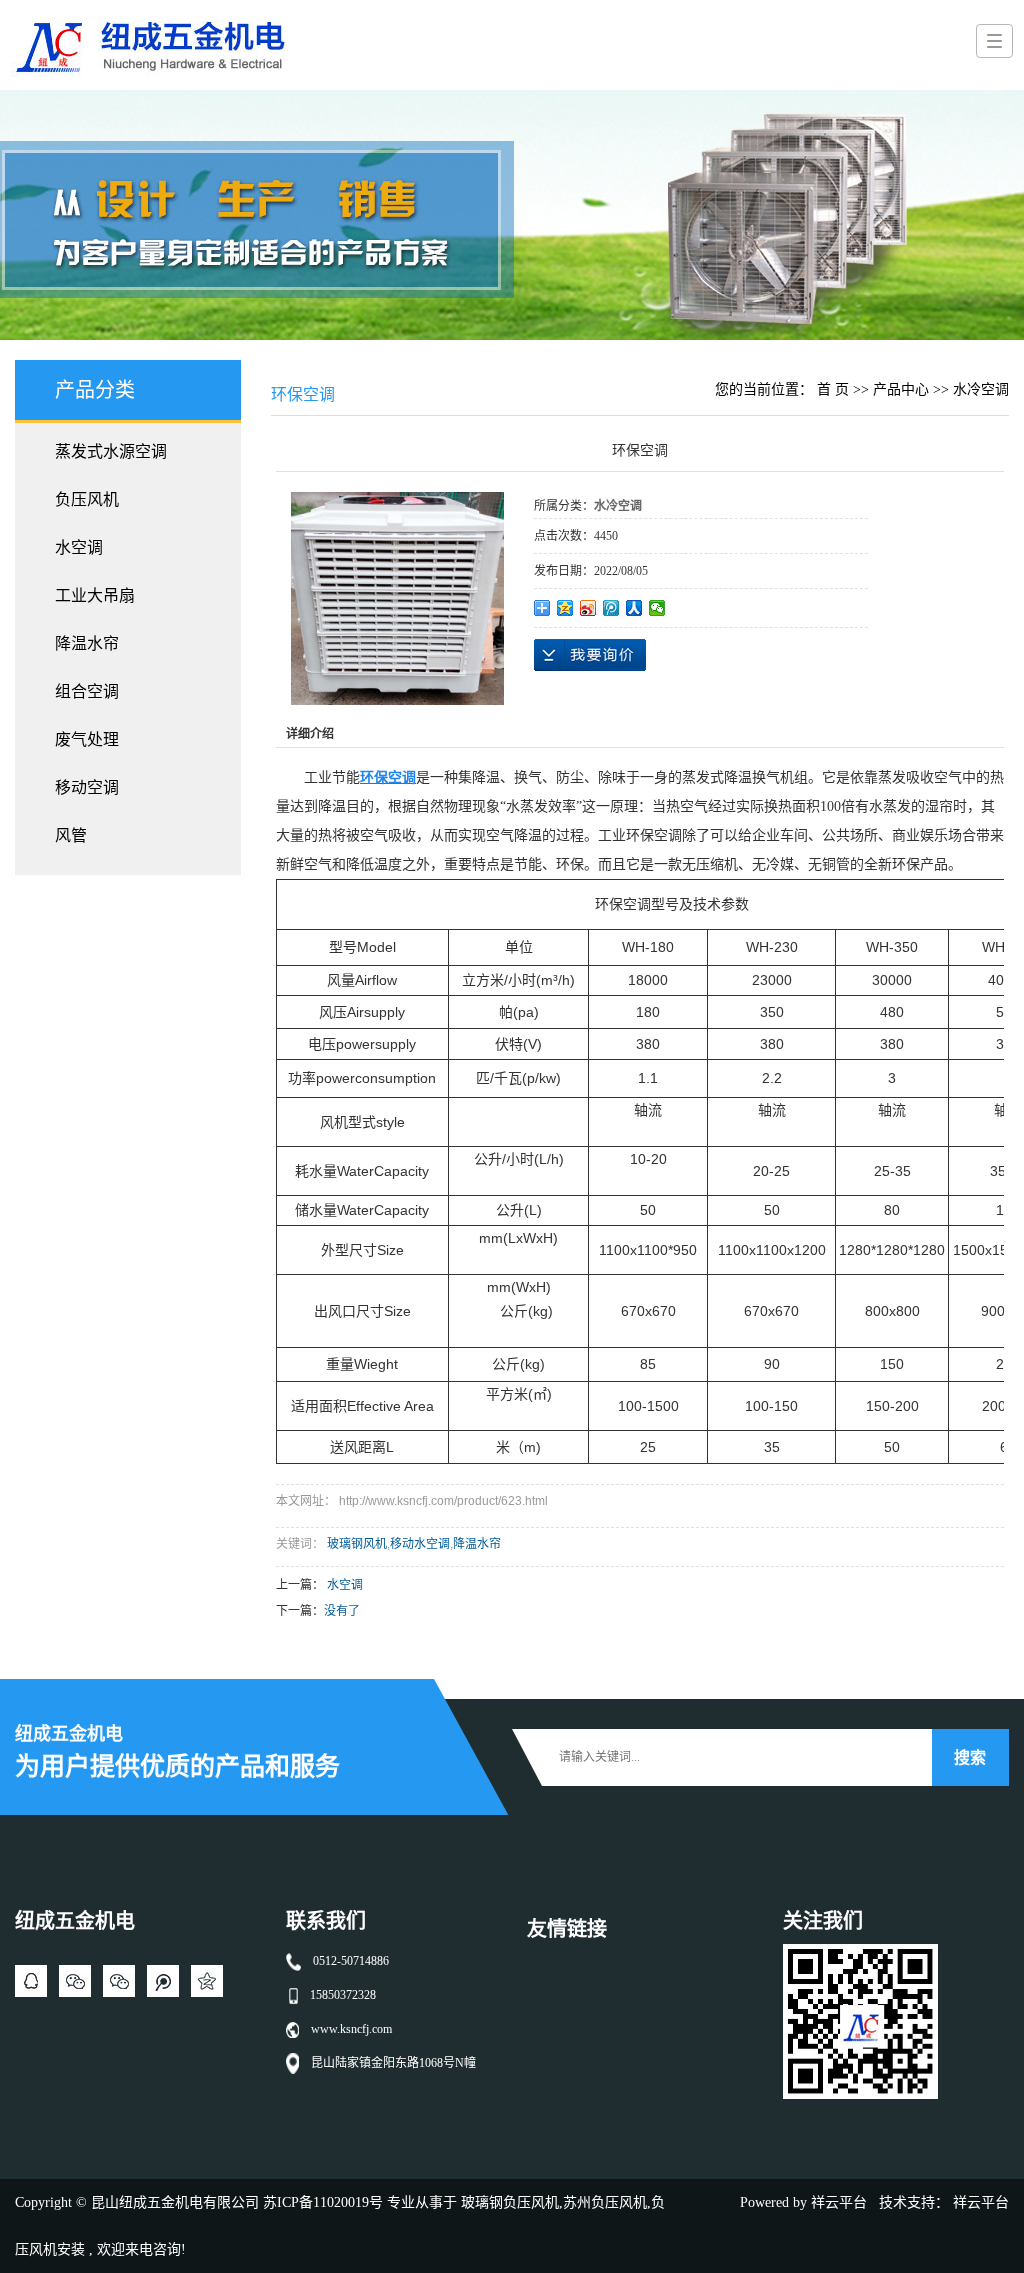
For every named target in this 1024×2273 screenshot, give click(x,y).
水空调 (79, 547)
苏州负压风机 (605, 2202)
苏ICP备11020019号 (323, 2202)
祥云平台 (839, 2202)
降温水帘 (87, 643)
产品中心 (901, 389)
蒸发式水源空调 (111, 451)
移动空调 (87, 787)
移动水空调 (420, 1544)
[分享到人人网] (634, 608)
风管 (71, 835)
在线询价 (590, 655)
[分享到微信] (657, 608)
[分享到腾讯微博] (611, 608)
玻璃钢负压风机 (510, 2202)
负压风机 (87, 499)
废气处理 (87, 739)
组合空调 (87, 691)
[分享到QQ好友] (31, 1981)
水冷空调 (981, 389)
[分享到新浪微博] (588, 608)
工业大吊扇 (95, 595)
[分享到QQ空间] (565, 608)
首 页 (833, 389)
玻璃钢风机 (357, 1544)
